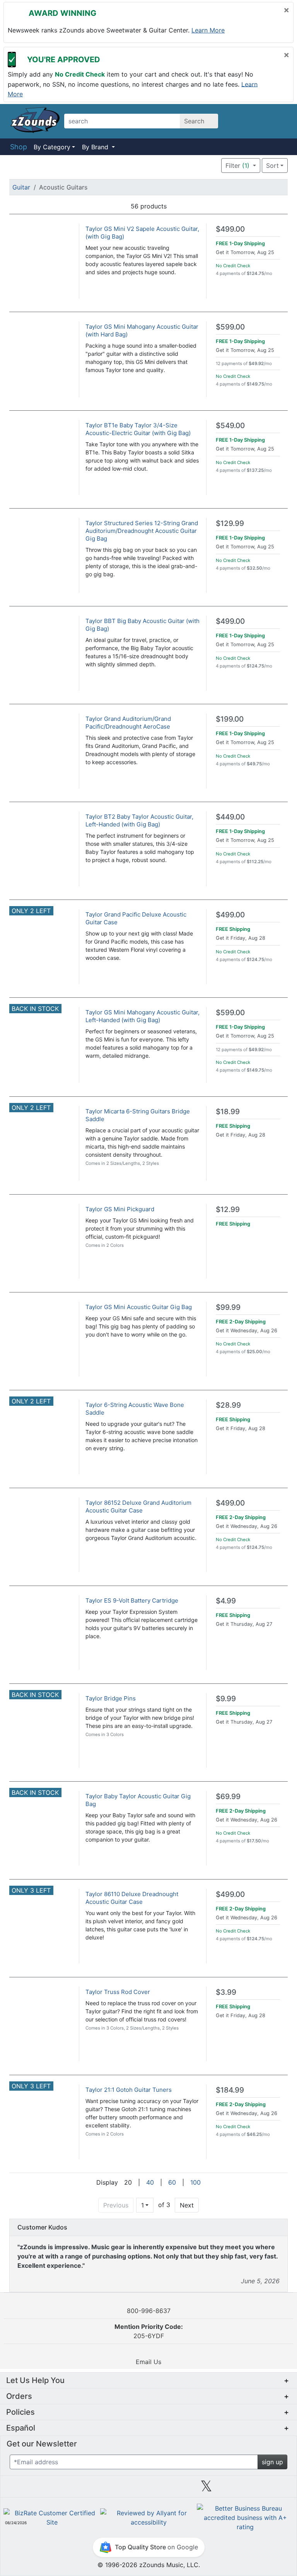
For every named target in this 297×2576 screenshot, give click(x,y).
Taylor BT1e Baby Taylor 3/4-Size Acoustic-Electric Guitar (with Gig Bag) (138, 429)
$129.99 (230, 523)
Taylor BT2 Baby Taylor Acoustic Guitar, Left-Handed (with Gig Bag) (139, 820)
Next (187, 2205)
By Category (52, 147)
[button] (198, 165)
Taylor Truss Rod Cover (118, 1992)
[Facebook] (90, 2489)
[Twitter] (206, 2489)
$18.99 (228, 1112)
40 (150, 2182)
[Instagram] (148, 2489)
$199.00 (230, 719)
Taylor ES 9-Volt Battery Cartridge (132, 1600)
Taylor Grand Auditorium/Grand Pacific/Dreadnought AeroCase (128, 723)
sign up (272, 2462)
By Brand (96, 147)
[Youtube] (265, 2489)
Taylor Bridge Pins (111, 1698)
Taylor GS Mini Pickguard (120, 1209)
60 (172, 2182)
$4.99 (226, 1601)
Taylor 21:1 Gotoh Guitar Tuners (129, 2090)
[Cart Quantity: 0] (241, 121)
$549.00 (230, 426)
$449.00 (230, 817)
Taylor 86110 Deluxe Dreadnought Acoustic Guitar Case (132, 1898)
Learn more (208, 30)
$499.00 (230, 229)
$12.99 (228, 1209)
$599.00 (230, 327)
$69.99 (228, 1797)
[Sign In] (261, 121)
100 (195, 2182)
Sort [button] (272, 166)
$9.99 (226, 1699)
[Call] (279, 121)
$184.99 (230, 2090)
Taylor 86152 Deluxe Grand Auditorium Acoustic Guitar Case (138, 1507)
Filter (237, 166)
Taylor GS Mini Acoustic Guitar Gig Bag (139, 1307)
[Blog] (32, 2489)
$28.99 (228, 1405)
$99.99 (228, 1307)
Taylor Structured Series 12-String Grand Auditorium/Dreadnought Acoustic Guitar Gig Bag (142, 531)
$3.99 (226, 1992)
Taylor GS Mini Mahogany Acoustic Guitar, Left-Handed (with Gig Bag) (143, 1016)
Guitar (21, 187)
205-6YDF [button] (149, 2331)
